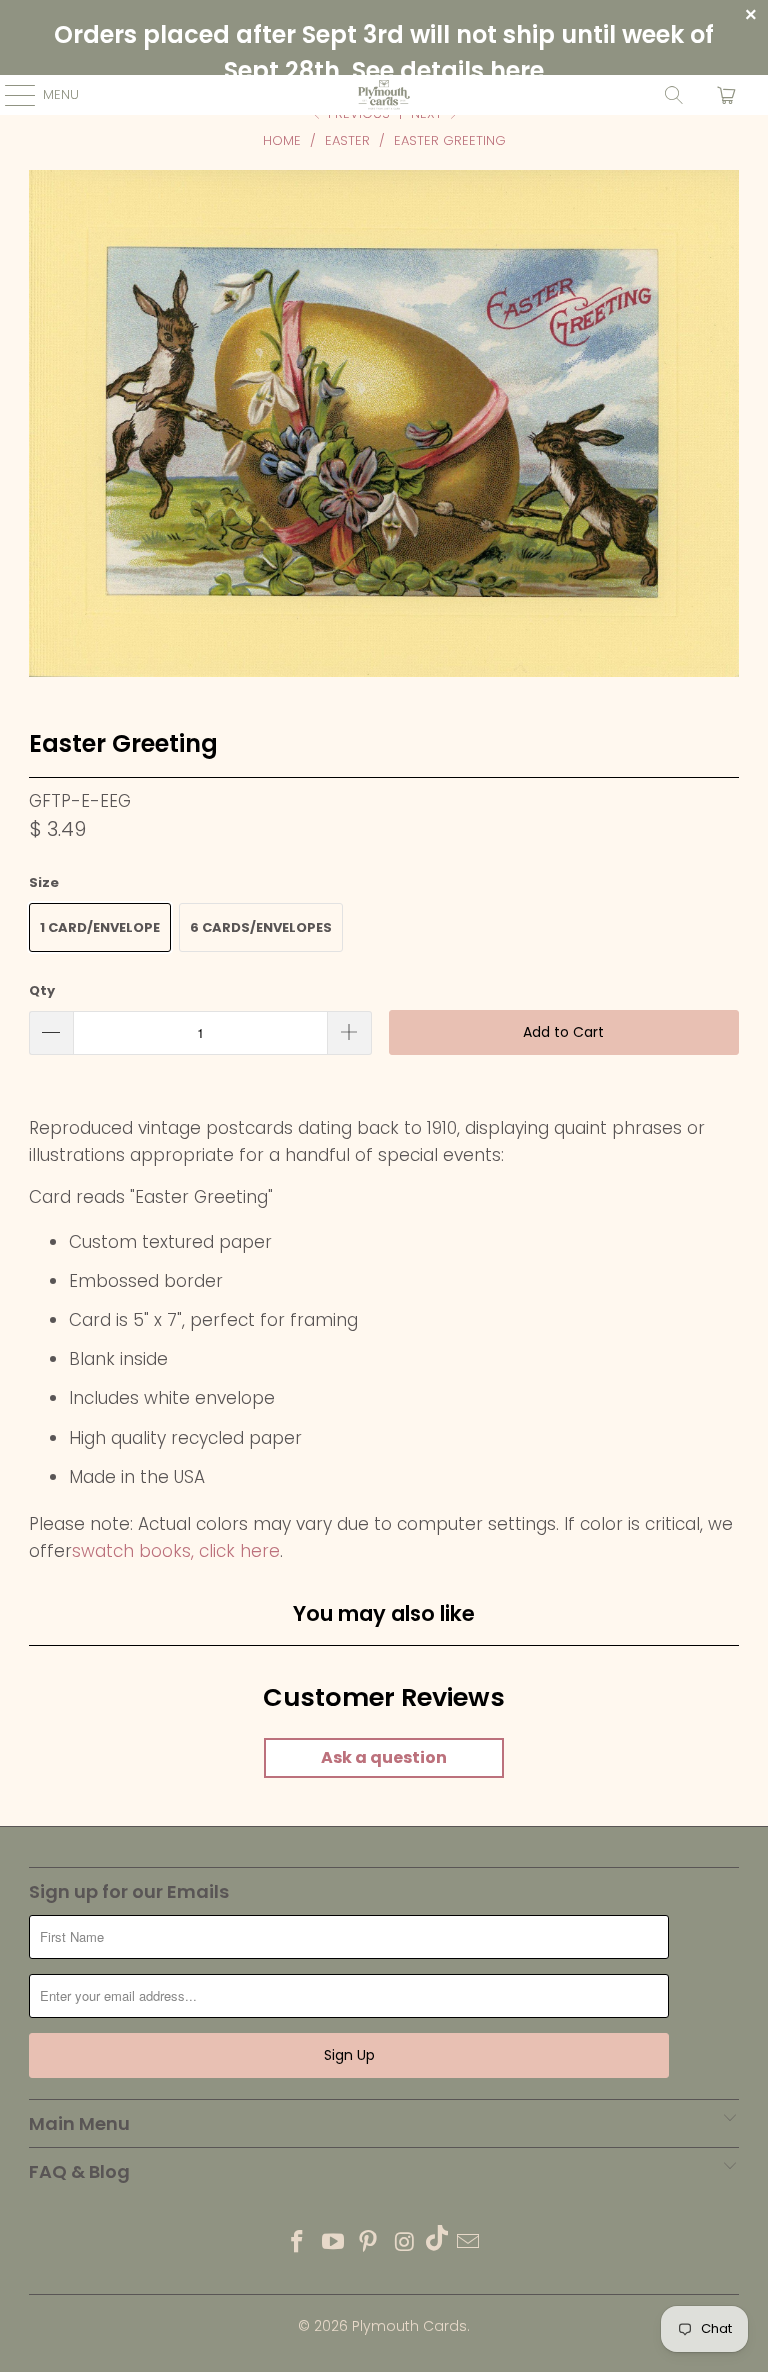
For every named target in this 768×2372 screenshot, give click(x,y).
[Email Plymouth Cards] (469, 2243)
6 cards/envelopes (261, 927)
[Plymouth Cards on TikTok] (437, 2243)
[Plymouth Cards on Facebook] (298, 2243)
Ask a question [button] (384, 1757)
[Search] (674, 95)
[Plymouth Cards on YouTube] (333, 2243)
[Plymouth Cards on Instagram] (405, 2243)
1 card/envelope (100, 927)
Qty (42, 990)
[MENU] (10, 95)
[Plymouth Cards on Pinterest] (369, 2243)
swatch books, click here (176, 1551)
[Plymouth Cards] (384, 95)
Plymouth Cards (409, 2326)
